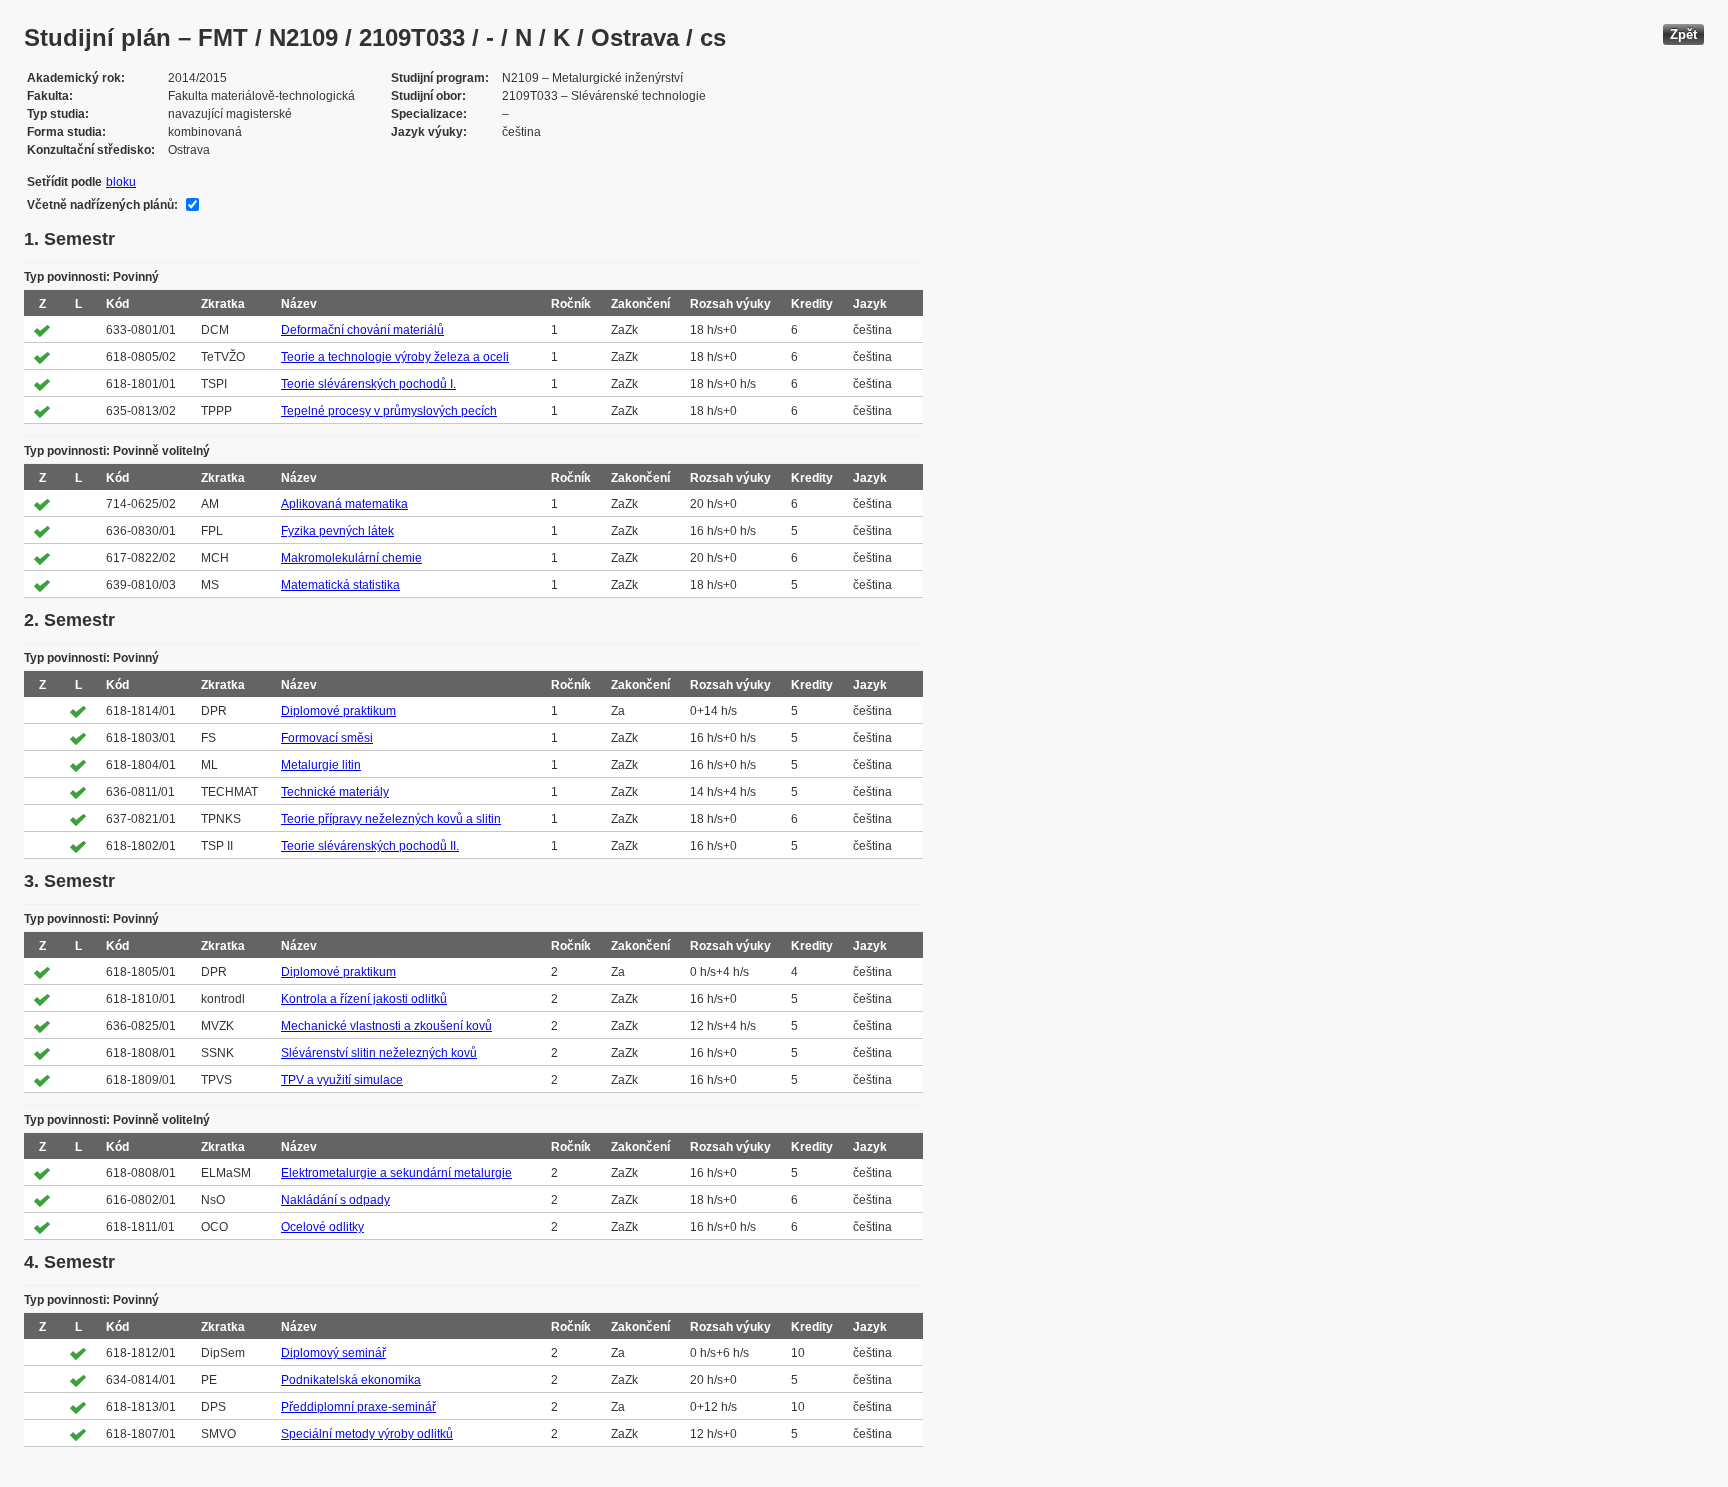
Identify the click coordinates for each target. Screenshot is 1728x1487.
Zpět (1683, 34)
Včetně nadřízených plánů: (102, 205)
